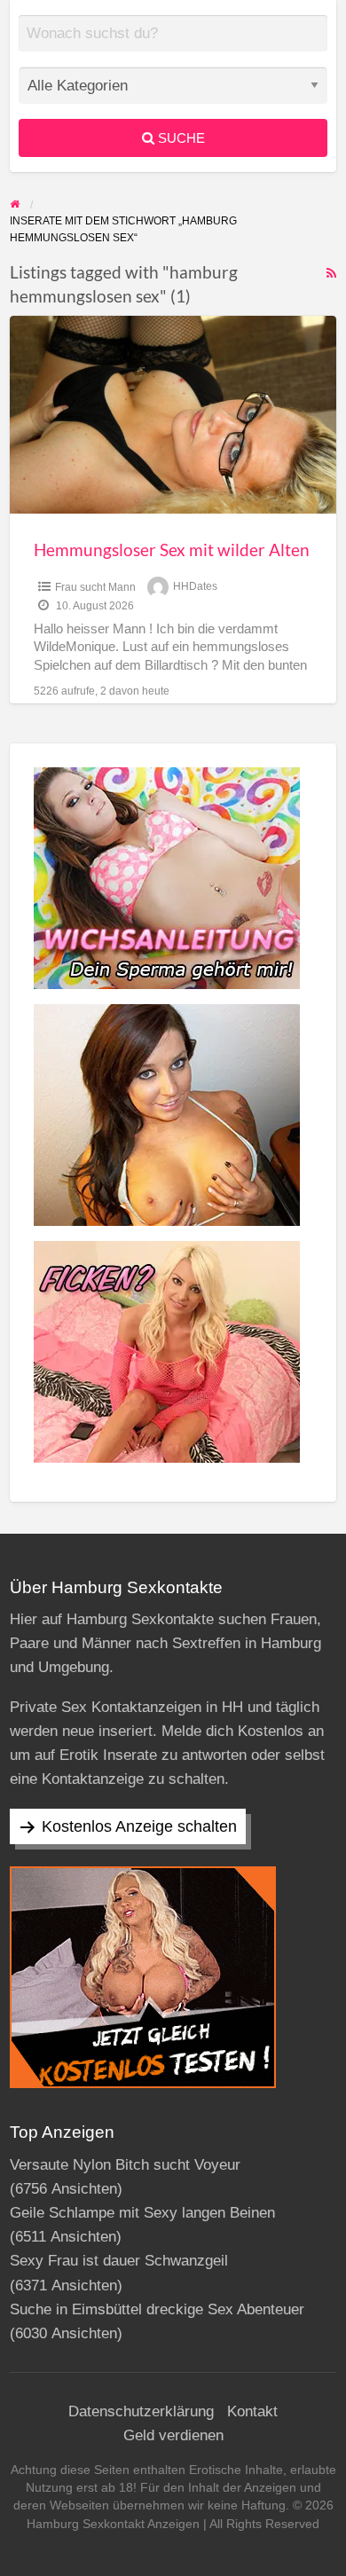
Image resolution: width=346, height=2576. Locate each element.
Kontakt (252, 2411)
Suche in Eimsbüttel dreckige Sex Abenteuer (157, 2309)
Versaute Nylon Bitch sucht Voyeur (125, 2165)
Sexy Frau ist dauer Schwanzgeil (119, 2261)
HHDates (195, 587)
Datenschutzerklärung (141, 2411)
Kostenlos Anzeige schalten (139, 1826)
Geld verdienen (173, 2435)
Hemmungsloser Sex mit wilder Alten (172, 550)
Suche (180, 138)
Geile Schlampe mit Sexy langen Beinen (142, 2213)
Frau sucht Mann (95, 587)
